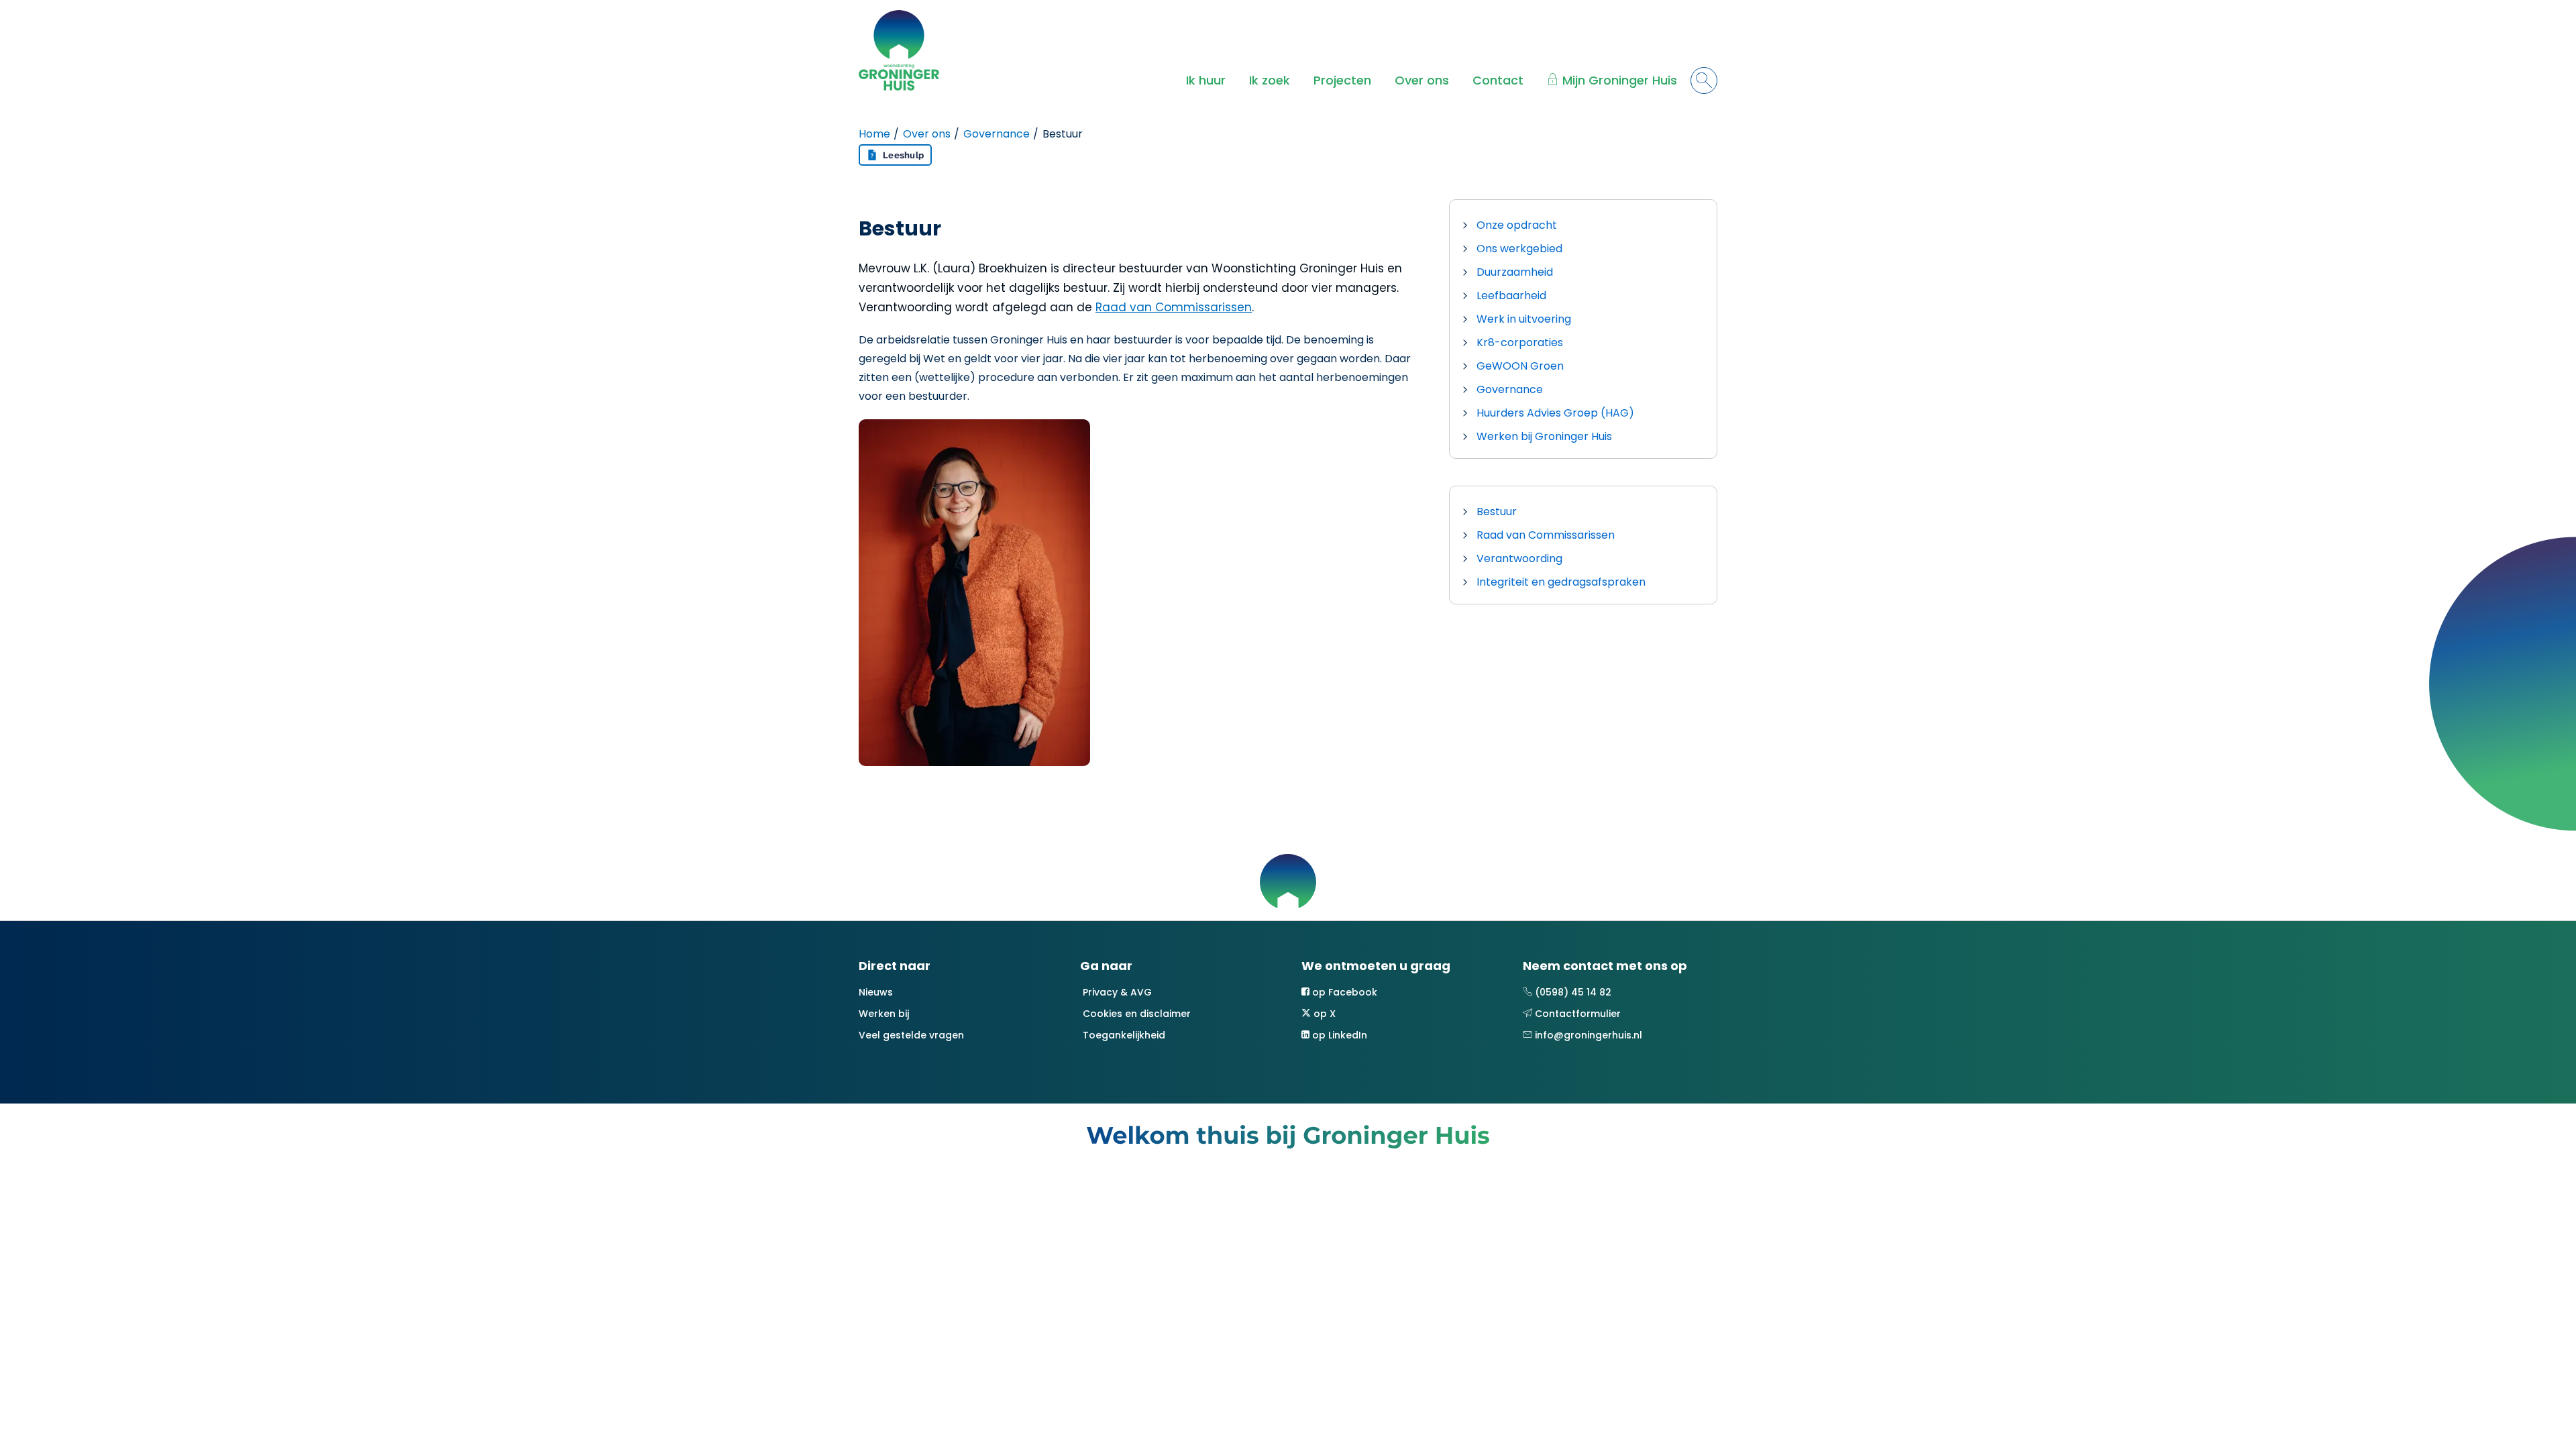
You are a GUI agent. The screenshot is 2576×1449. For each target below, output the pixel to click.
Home (874, 134)
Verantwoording (1519, 558)
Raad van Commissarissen (1174, 307)
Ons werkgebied (1519, 249)
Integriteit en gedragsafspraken (1561, 582)
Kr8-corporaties (1520, 342)
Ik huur (1206, 80)
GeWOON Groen (1520, 366)
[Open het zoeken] (1704, 80)
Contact (1498, 80)
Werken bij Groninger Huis (1544, 436)
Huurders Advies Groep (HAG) (1555, 413)
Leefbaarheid (1511, 296)
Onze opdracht (1517, 225)
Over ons (1422, 80)
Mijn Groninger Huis (1620, 80)
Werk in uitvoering (1524, 319)
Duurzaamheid (1515, 272)
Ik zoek (1270, 80)
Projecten (1342, 80)
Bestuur (1497, 512)
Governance (997, 134)
